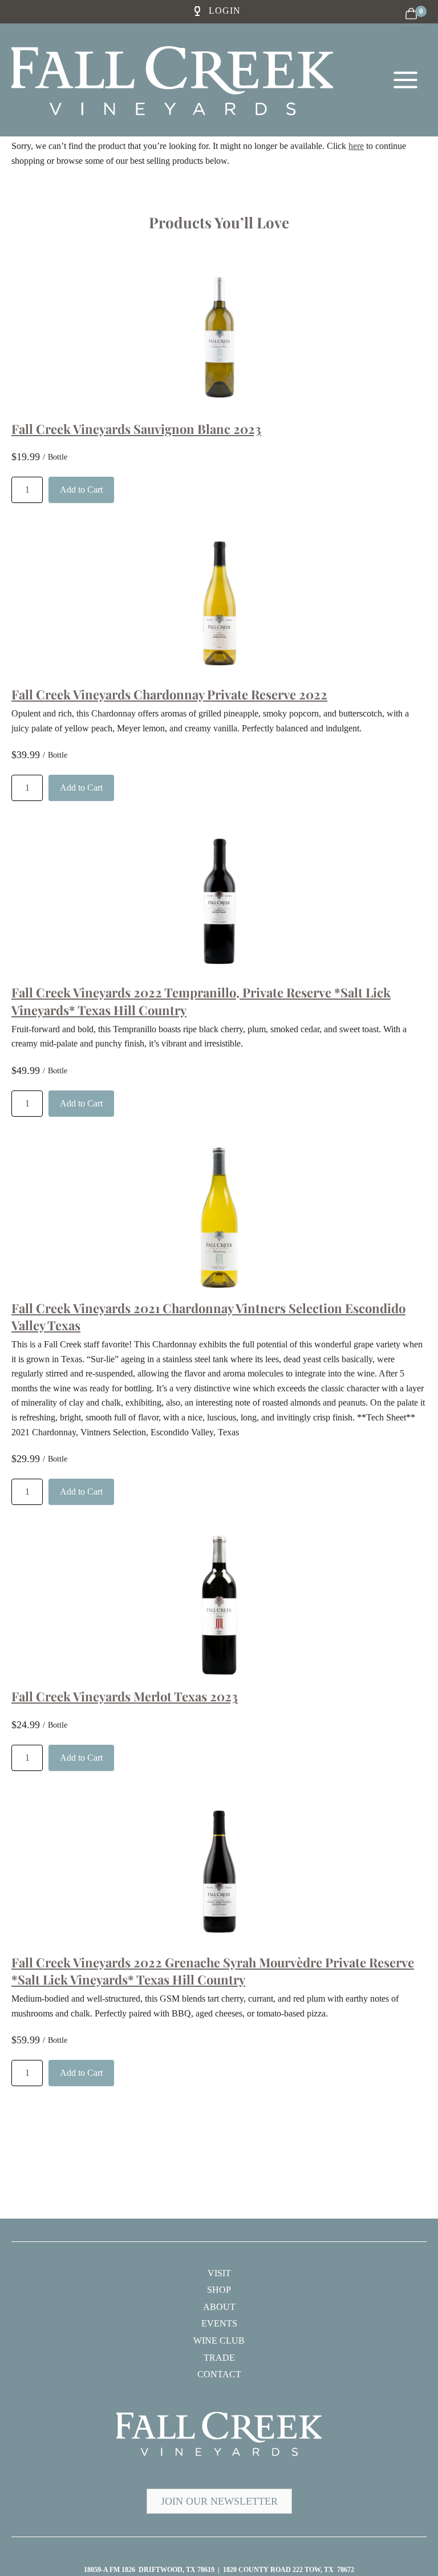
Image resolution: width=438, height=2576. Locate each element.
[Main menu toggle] (405, 80)
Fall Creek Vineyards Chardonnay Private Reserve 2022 (169, 694)
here (356, 146)
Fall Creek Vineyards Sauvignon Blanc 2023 (136, 429)
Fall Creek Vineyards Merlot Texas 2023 (125, 1696)
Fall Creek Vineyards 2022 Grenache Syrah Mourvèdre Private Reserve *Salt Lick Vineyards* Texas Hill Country (213, 1971)
